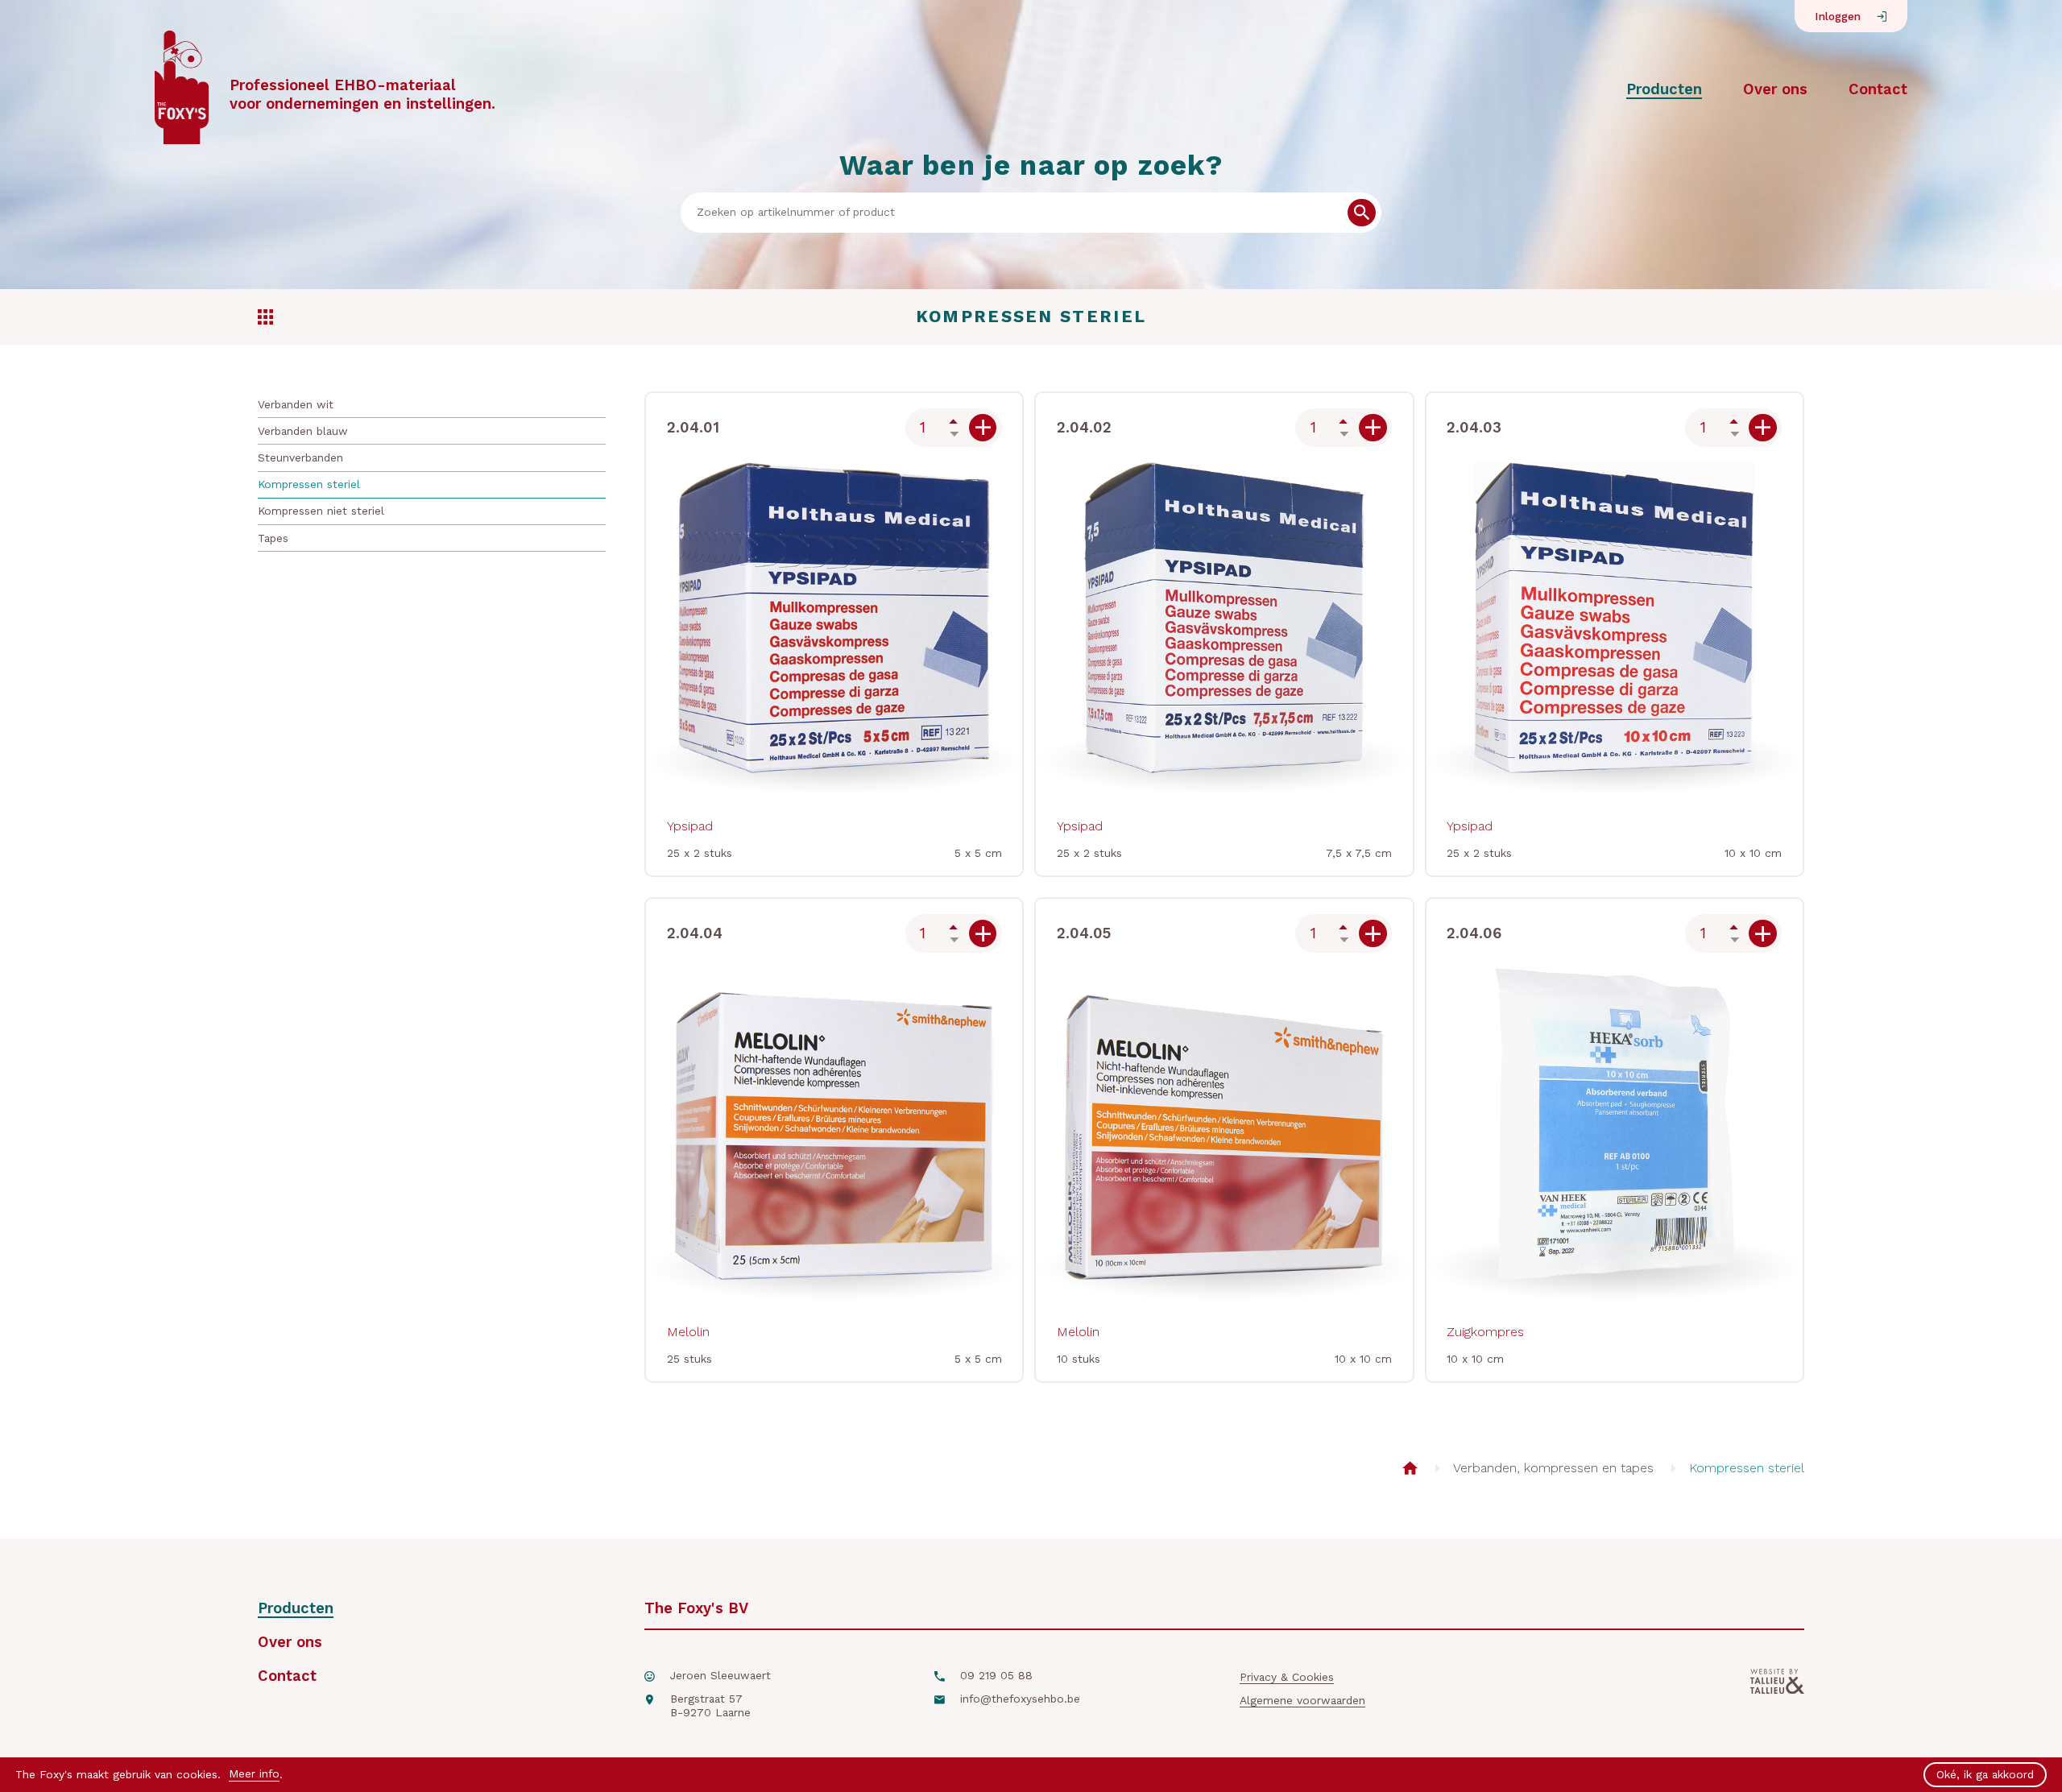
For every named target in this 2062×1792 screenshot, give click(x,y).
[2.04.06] (1763, 934)
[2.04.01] (983, 428)
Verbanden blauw (303, 431)
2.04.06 (1474, 933)
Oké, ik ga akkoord (1985, 1774)
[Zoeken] (1362, 213)
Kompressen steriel (309, 484)
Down (954, 434)
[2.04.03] (1763, 428)
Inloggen (1838, 16)
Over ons (1775, 89)
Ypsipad (690, 826)
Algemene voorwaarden (1302, 1700)
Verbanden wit (296, 404)
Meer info (254, 1773)
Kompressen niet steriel (321, 511)
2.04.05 (1084, 933)
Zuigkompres (1485, 1332)
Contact (1878, 89)
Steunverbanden (300, 457)
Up (954, 421)
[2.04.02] (1373, 428)
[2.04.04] (983, 934)
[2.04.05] (1373, 934)
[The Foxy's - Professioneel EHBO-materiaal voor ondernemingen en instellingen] (182, 89)
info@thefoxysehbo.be (1020, 1699)
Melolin (688, 1332)
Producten (1664, 89)
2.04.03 (1474, 427)
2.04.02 (1084, 427)
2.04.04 (695, 933)
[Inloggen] (1882, 17)
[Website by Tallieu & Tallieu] (1777, 1699)
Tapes (273, 538)
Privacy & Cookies (1287, 1677)
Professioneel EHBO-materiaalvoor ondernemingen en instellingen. (362, 94)
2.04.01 (693, 427)
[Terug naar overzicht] (265, 317)
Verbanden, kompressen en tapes (1553, 1468)
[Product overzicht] (1410, 1468)
